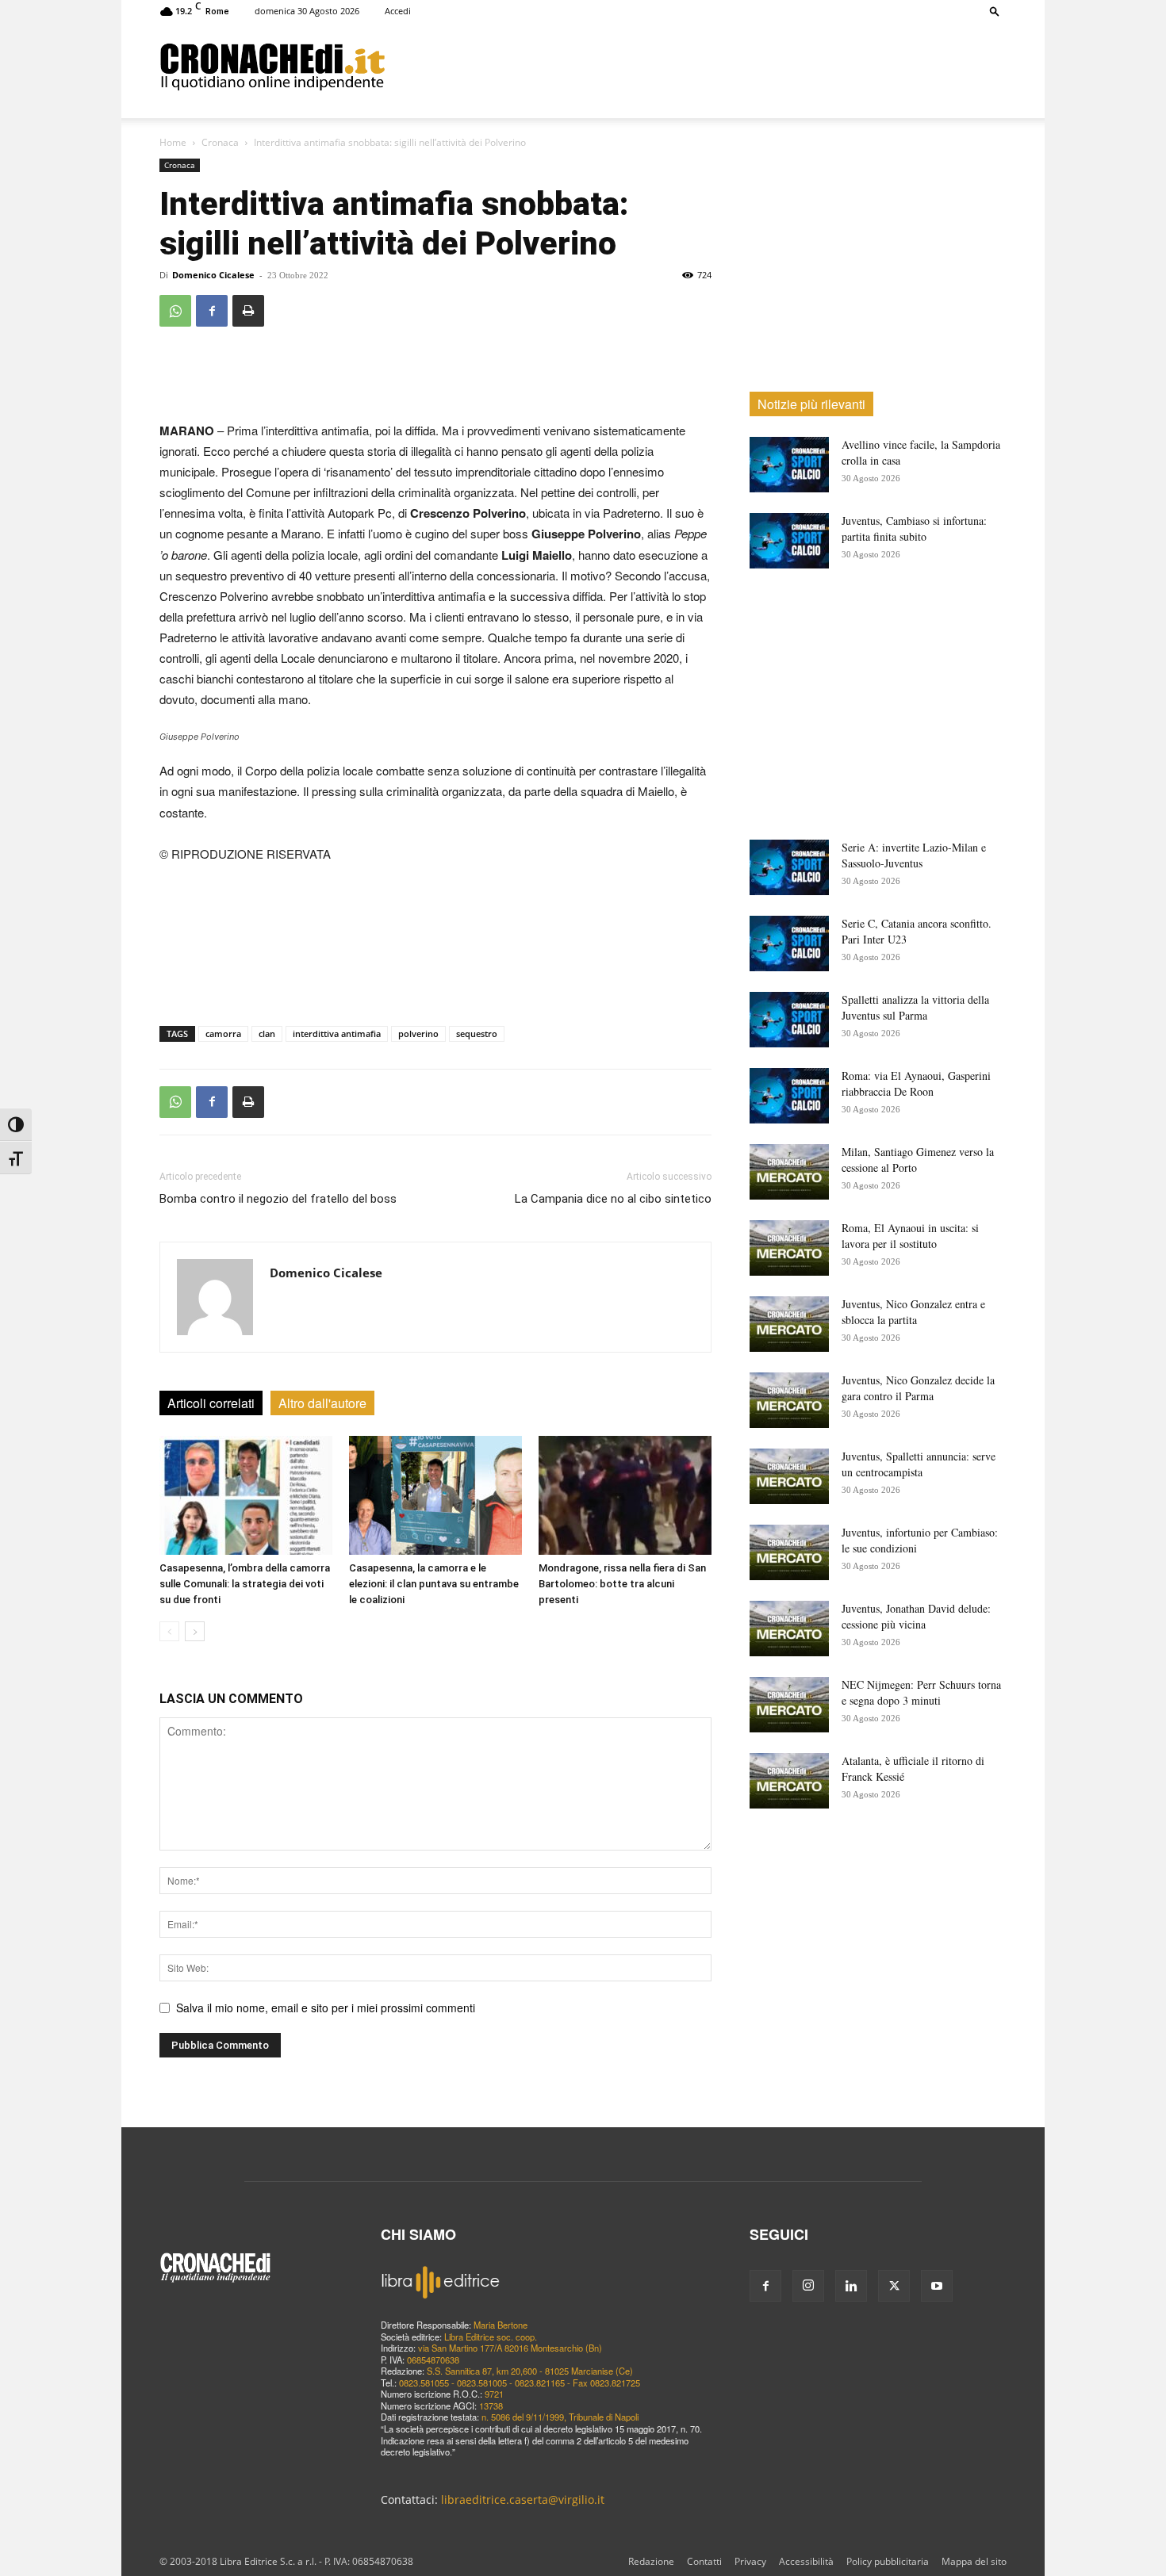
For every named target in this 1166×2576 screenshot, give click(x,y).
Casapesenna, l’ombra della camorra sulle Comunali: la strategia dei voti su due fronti (245, 1584)
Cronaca (220, 142)
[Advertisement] (696, 66)
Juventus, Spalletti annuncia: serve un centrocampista (919, 1464)
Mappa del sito (974, 2561)
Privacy (750, 2561)
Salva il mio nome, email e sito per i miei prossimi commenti (326, 2008)
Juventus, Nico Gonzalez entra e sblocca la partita (913, 1312)
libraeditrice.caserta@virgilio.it (523, 2499)
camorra (223, 1033)
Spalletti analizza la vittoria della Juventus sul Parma (915, 1007)
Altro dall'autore (322, 1403)
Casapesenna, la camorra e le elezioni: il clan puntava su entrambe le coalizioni (434, 1584)
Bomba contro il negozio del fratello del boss (278, 1199)
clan (267, 1033)
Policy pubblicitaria (888, 2561)
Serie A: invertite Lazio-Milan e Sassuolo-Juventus (914, 855)
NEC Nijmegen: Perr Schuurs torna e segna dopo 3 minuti (921, 1692)
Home (173, 142)
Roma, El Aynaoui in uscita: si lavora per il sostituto (910, 1236)
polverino (418, 1033)
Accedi (398, 11)
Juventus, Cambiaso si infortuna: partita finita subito (914, 528)
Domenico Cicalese (213, 275)
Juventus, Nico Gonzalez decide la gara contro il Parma (918, 1388)
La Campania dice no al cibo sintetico (613, 1199)
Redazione (651, 2561)
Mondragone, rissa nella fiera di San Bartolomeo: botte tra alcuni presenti (622, 1584)
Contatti (704, 2561)
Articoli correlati (211, 1403)
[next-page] (195, 1631)
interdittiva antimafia (337, 1033)
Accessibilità (806, 2561)
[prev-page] (169, 1631)
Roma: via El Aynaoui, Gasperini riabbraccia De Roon (916, 1083)
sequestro (477, 1033)
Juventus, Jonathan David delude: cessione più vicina (916, 1616)
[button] (995, 11)
